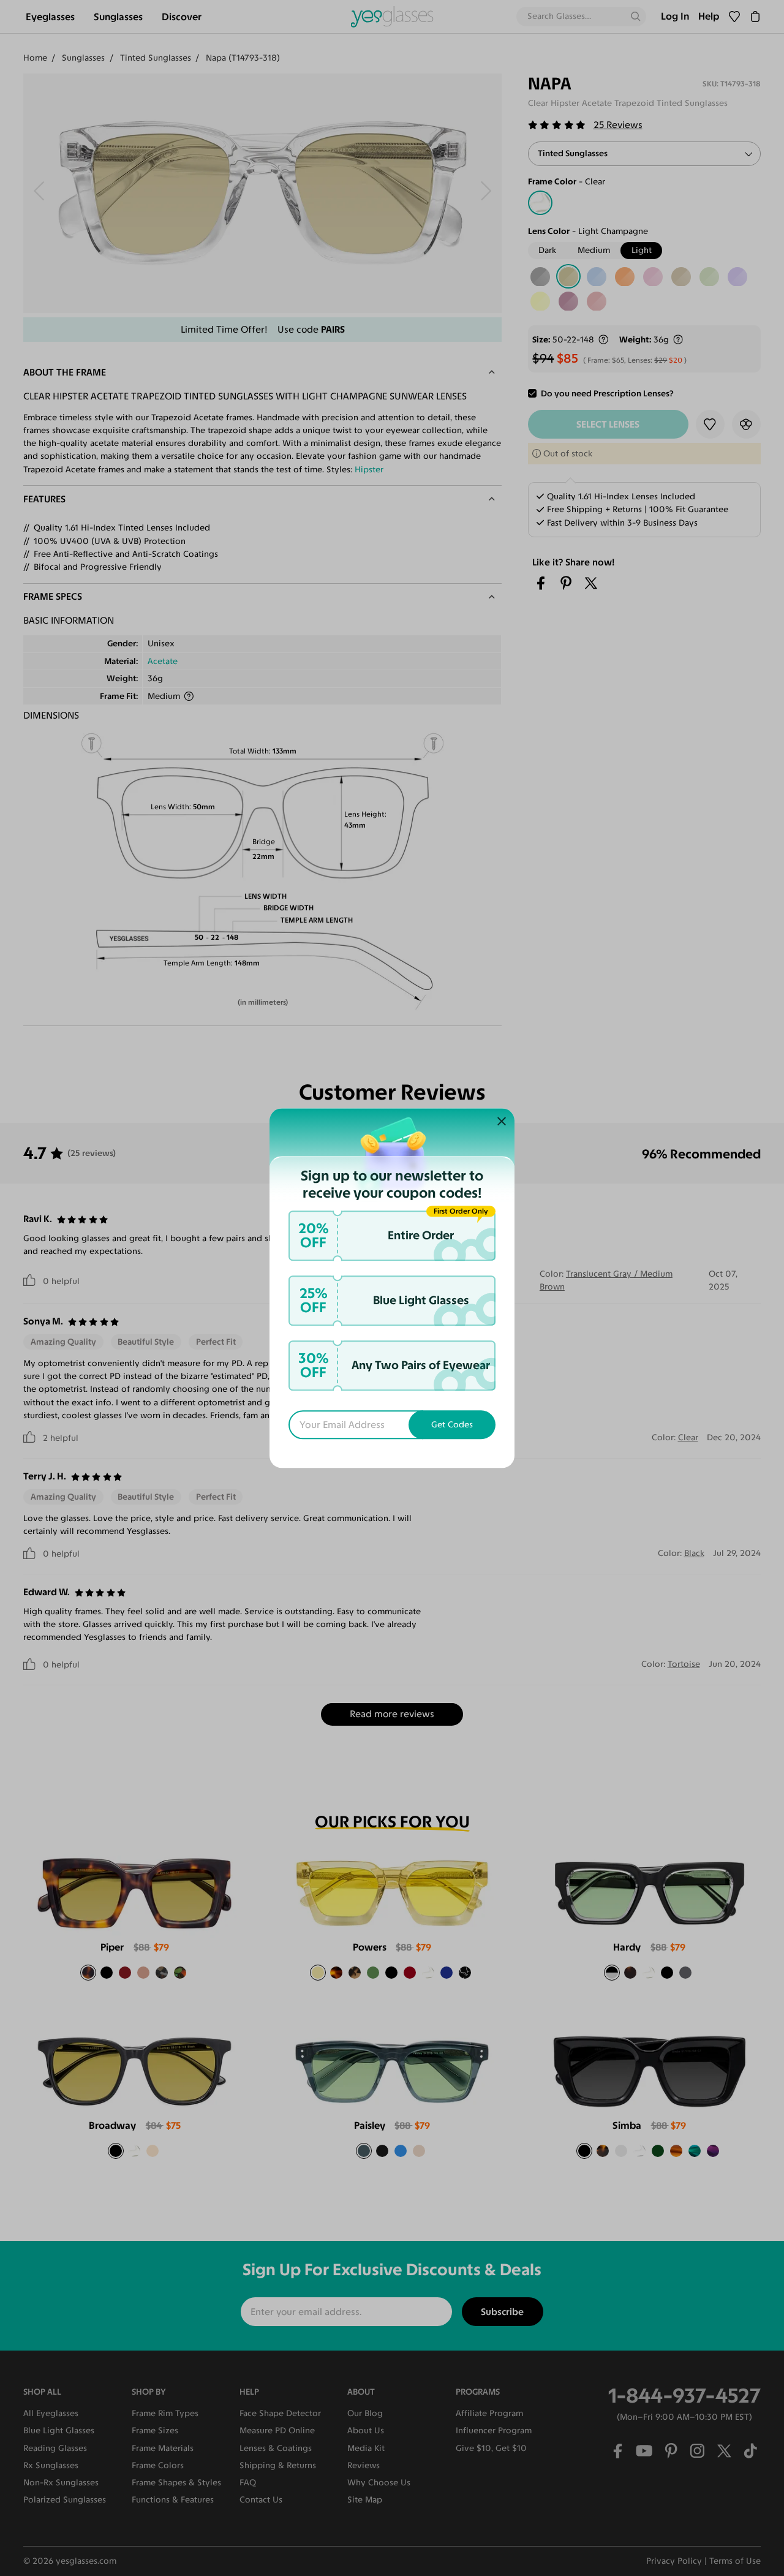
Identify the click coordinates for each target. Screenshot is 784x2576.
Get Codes (452, 1425)
